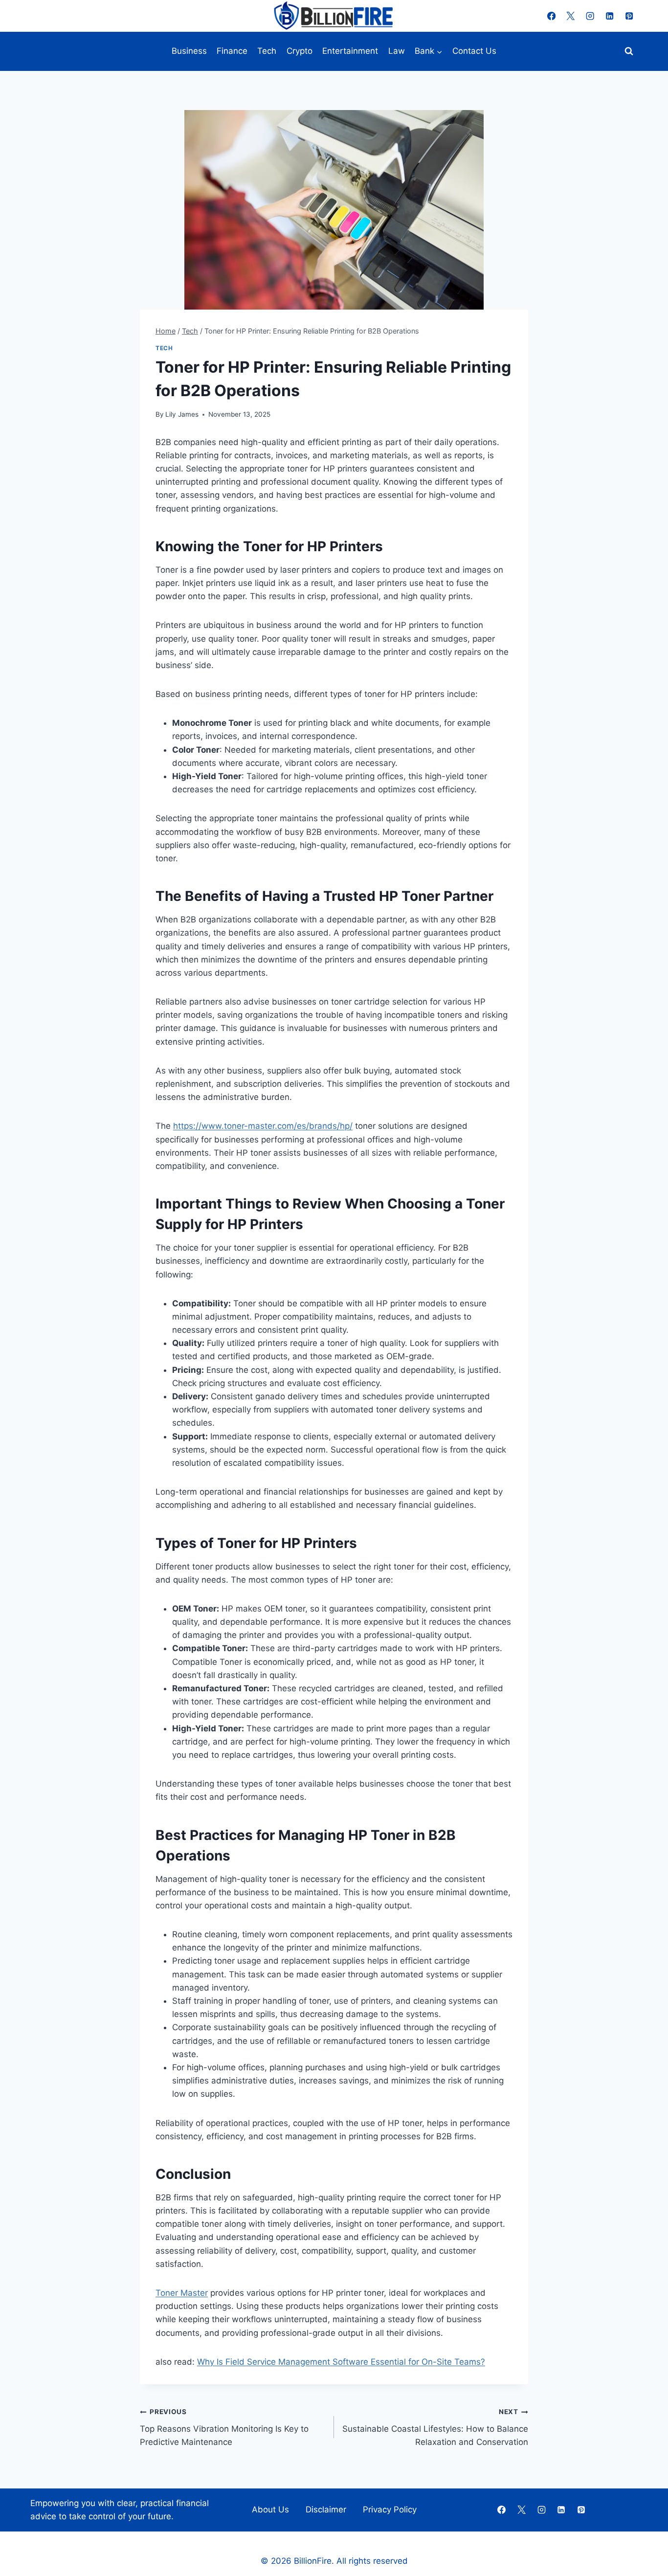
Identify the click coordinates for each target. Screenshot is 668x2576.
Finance (232, 51)
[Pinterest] (629, 16)
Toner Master (182, 2293)
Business (189, 51)
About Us (270, 2509)
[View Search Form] (629, 51)
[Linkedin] (610, 16)
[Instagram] (590, 16)
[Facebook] (551, 16)
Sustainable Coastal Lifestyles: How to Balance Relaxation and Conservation (435, 2427)
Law (397, 51)
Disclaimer (326, 2509)
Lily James (182, 414)
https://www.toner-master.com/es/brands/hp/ (263, 1126)
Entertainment (350, 51)
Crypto (300, 51)
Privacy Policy (390, 2509)
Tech (267, 51)
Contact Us (474, 51)
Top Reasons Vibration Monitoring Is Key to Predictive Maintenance (224, 2427)
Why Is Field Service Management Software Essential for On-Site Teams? (341, 2362)
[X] (571, 16)
